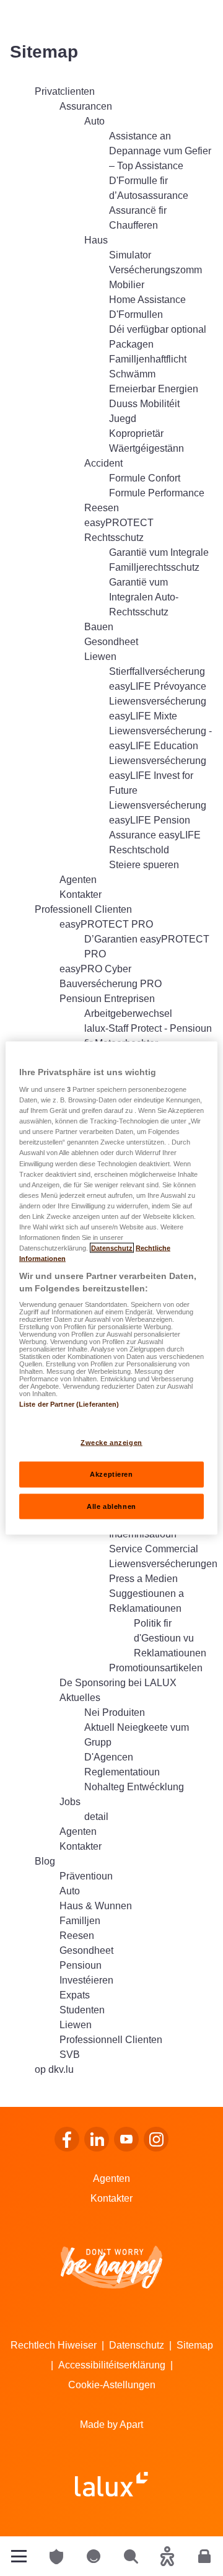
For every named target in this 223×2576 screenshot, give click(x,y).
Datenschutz (137, 2345)
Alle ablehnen (111, 1506)
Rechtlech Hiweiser (54, 2345)
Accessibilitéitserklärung (112, 2365)
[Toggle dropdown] (19, 2556)
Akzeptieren (111, 1474)
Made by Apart (111, 2424)
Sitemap (195, 2345)
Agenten (111, 2178)
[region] (111, 1288)
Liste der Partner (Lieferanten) (69, 1404)
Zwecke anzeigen (111, 1442)
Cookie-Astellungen (112, 2385)
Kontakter (111, 2198)
